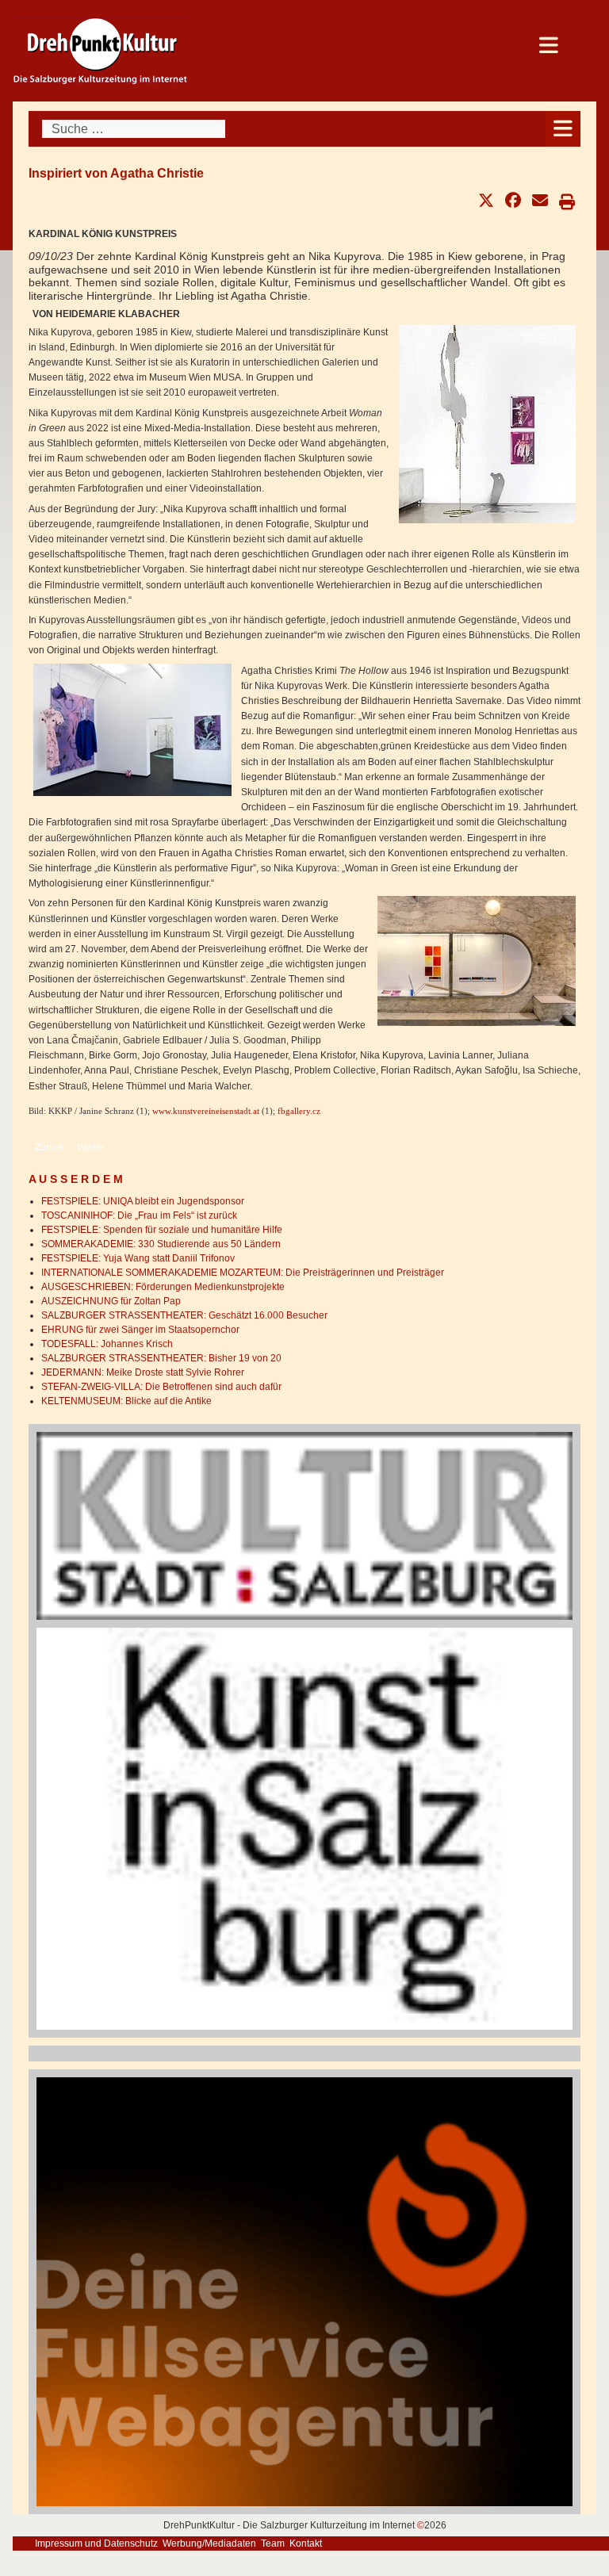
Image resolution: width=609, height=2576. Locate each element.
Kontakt (306, 2543)
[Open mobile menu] (563, 129)
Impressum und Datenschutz (96, 2543)
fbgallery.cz (299, 1111)
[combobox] (134, 129)
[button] (486, 201)
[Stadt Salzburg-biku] (304, 1525)
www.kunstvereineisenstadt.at (206, 1111)
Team (273, 2543)
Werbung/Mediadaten (209, 2543)
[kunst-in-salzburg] (304, 1828)
